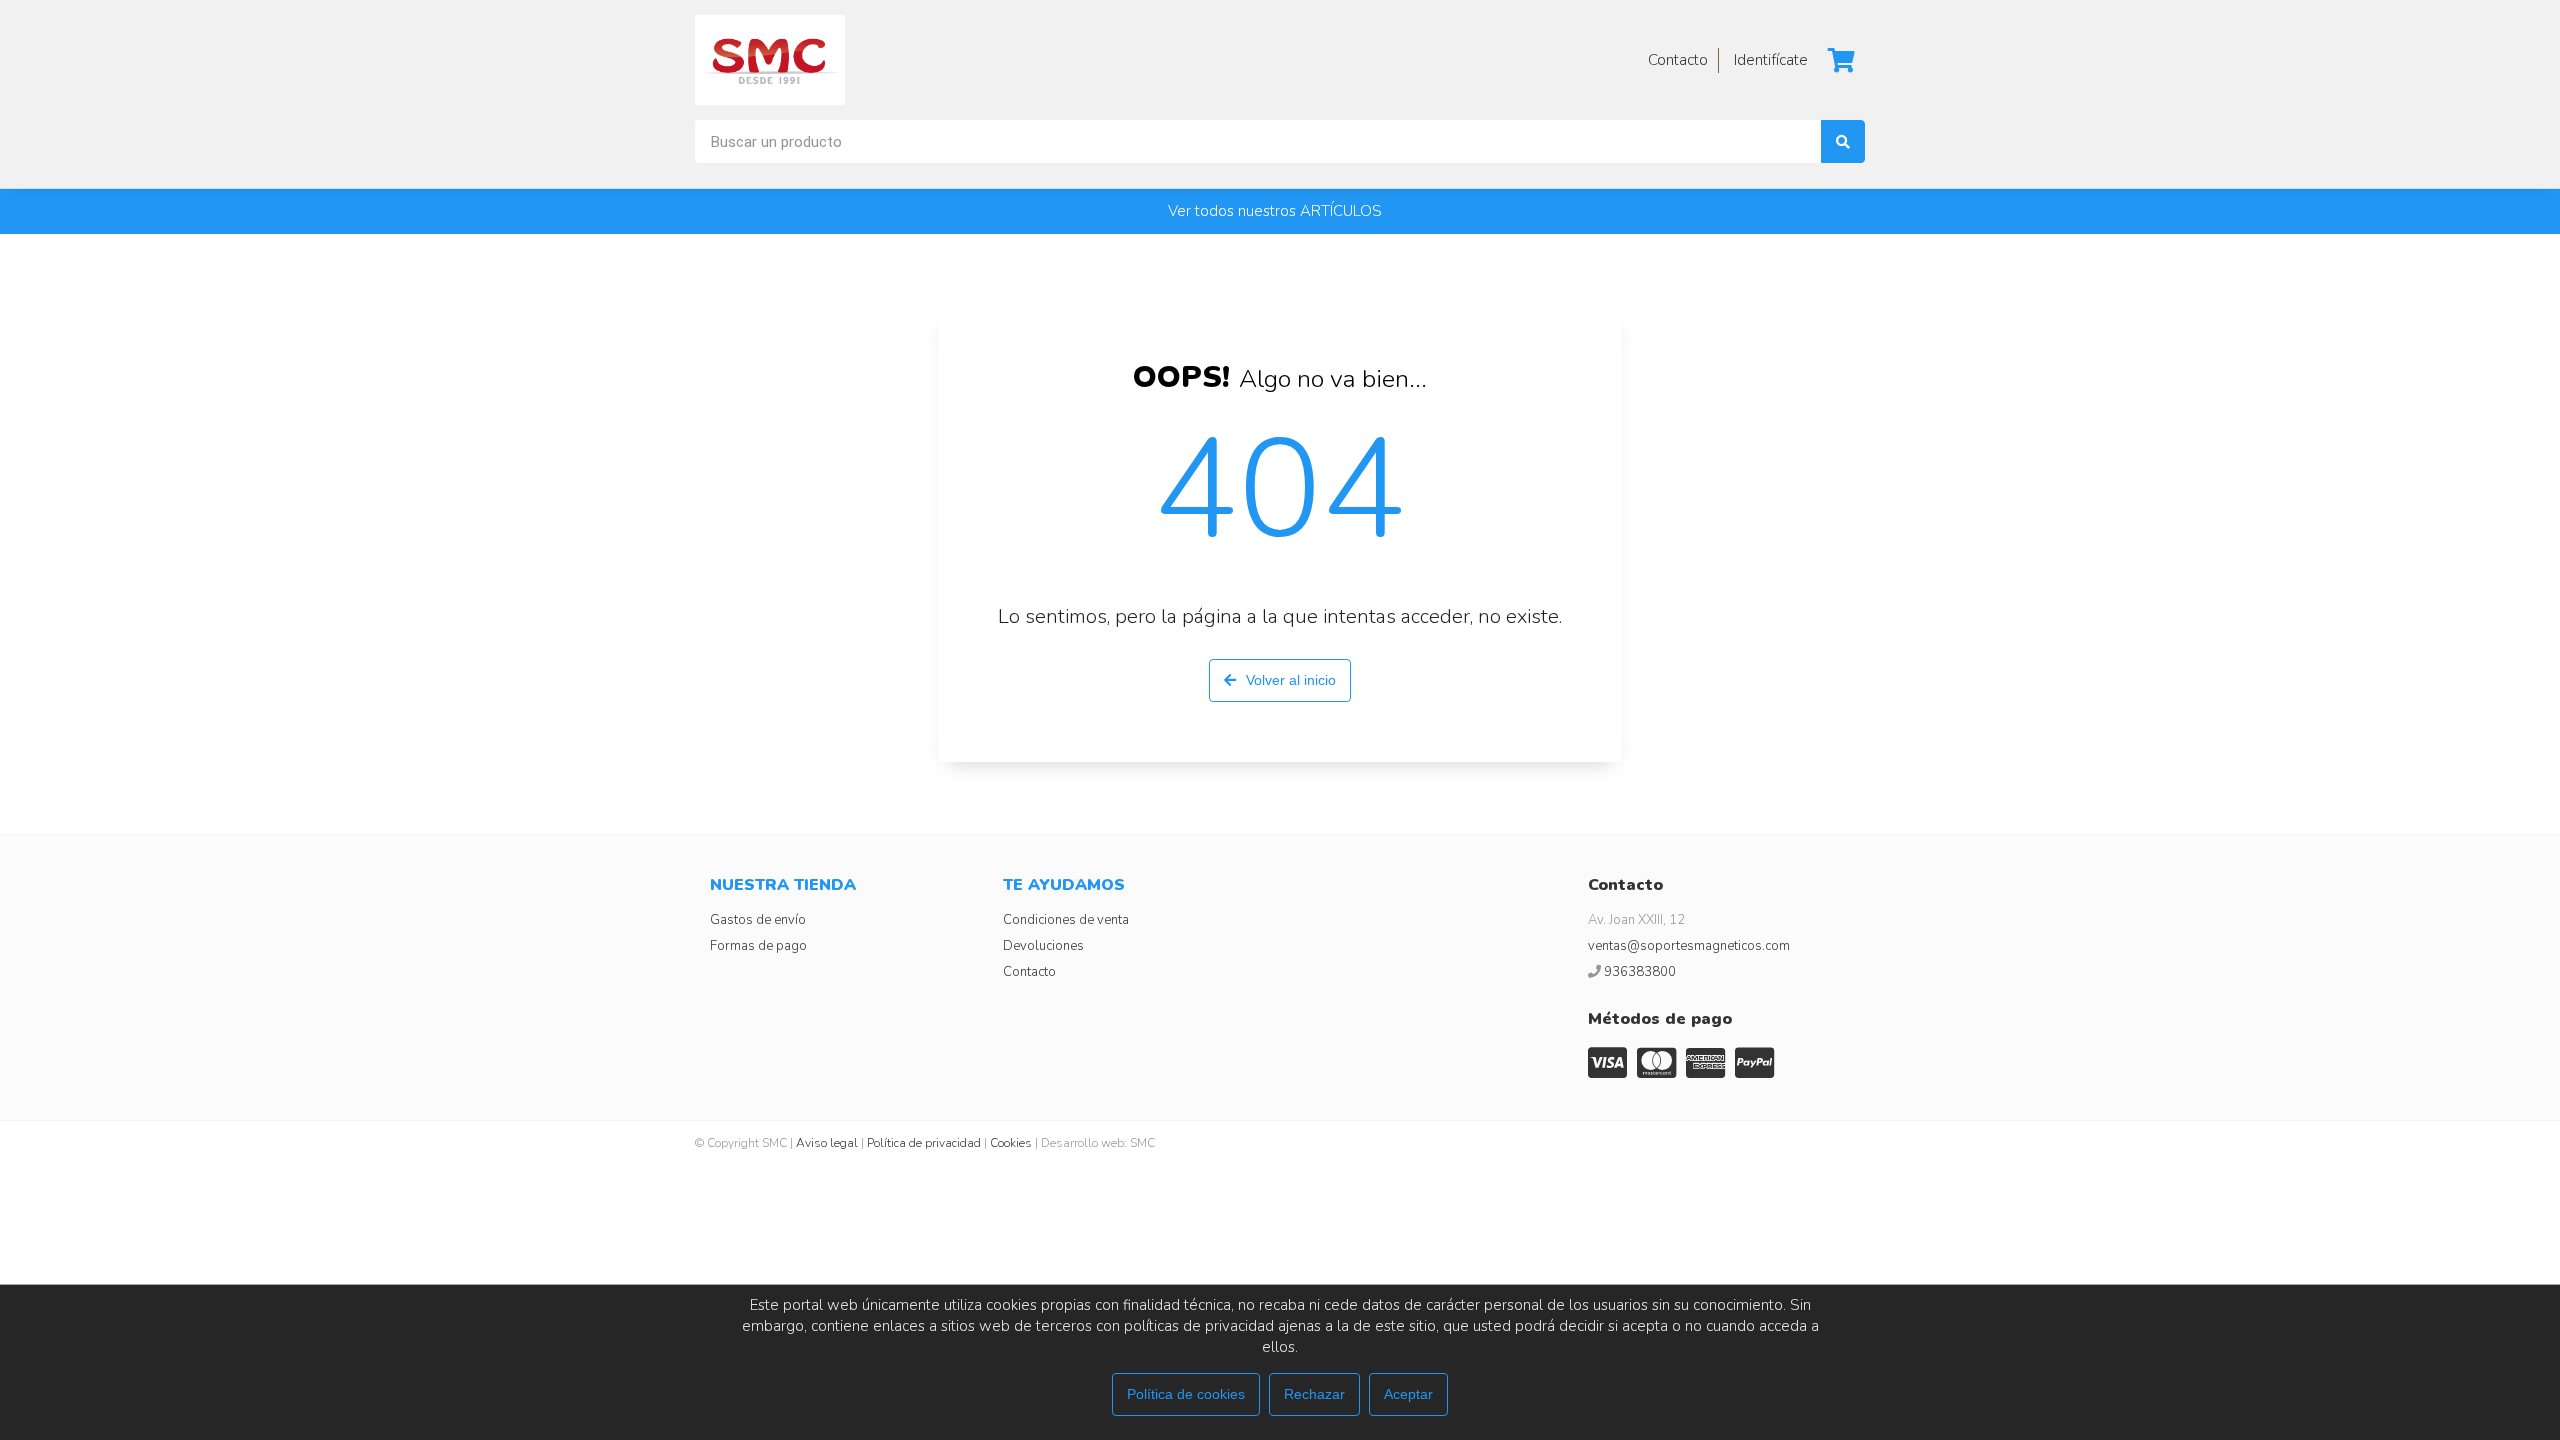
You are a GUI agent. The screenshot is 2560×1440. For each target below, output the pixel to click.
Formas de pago (758, 946)
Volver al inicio (1291, 680)
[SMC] (770, 60)
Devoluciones (1043, 946)
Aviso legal (827, 1143)
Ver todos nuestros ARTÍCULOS (1275, 211)
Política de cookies (1186, 1394)
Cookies (1011, 1143)
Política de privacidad (924, 1143)
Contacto (1029, 972)
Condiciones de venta (1066, 920)
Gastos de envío (758, 920)
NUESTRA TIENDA (783, 885)
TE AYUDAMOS (1064, 885)
